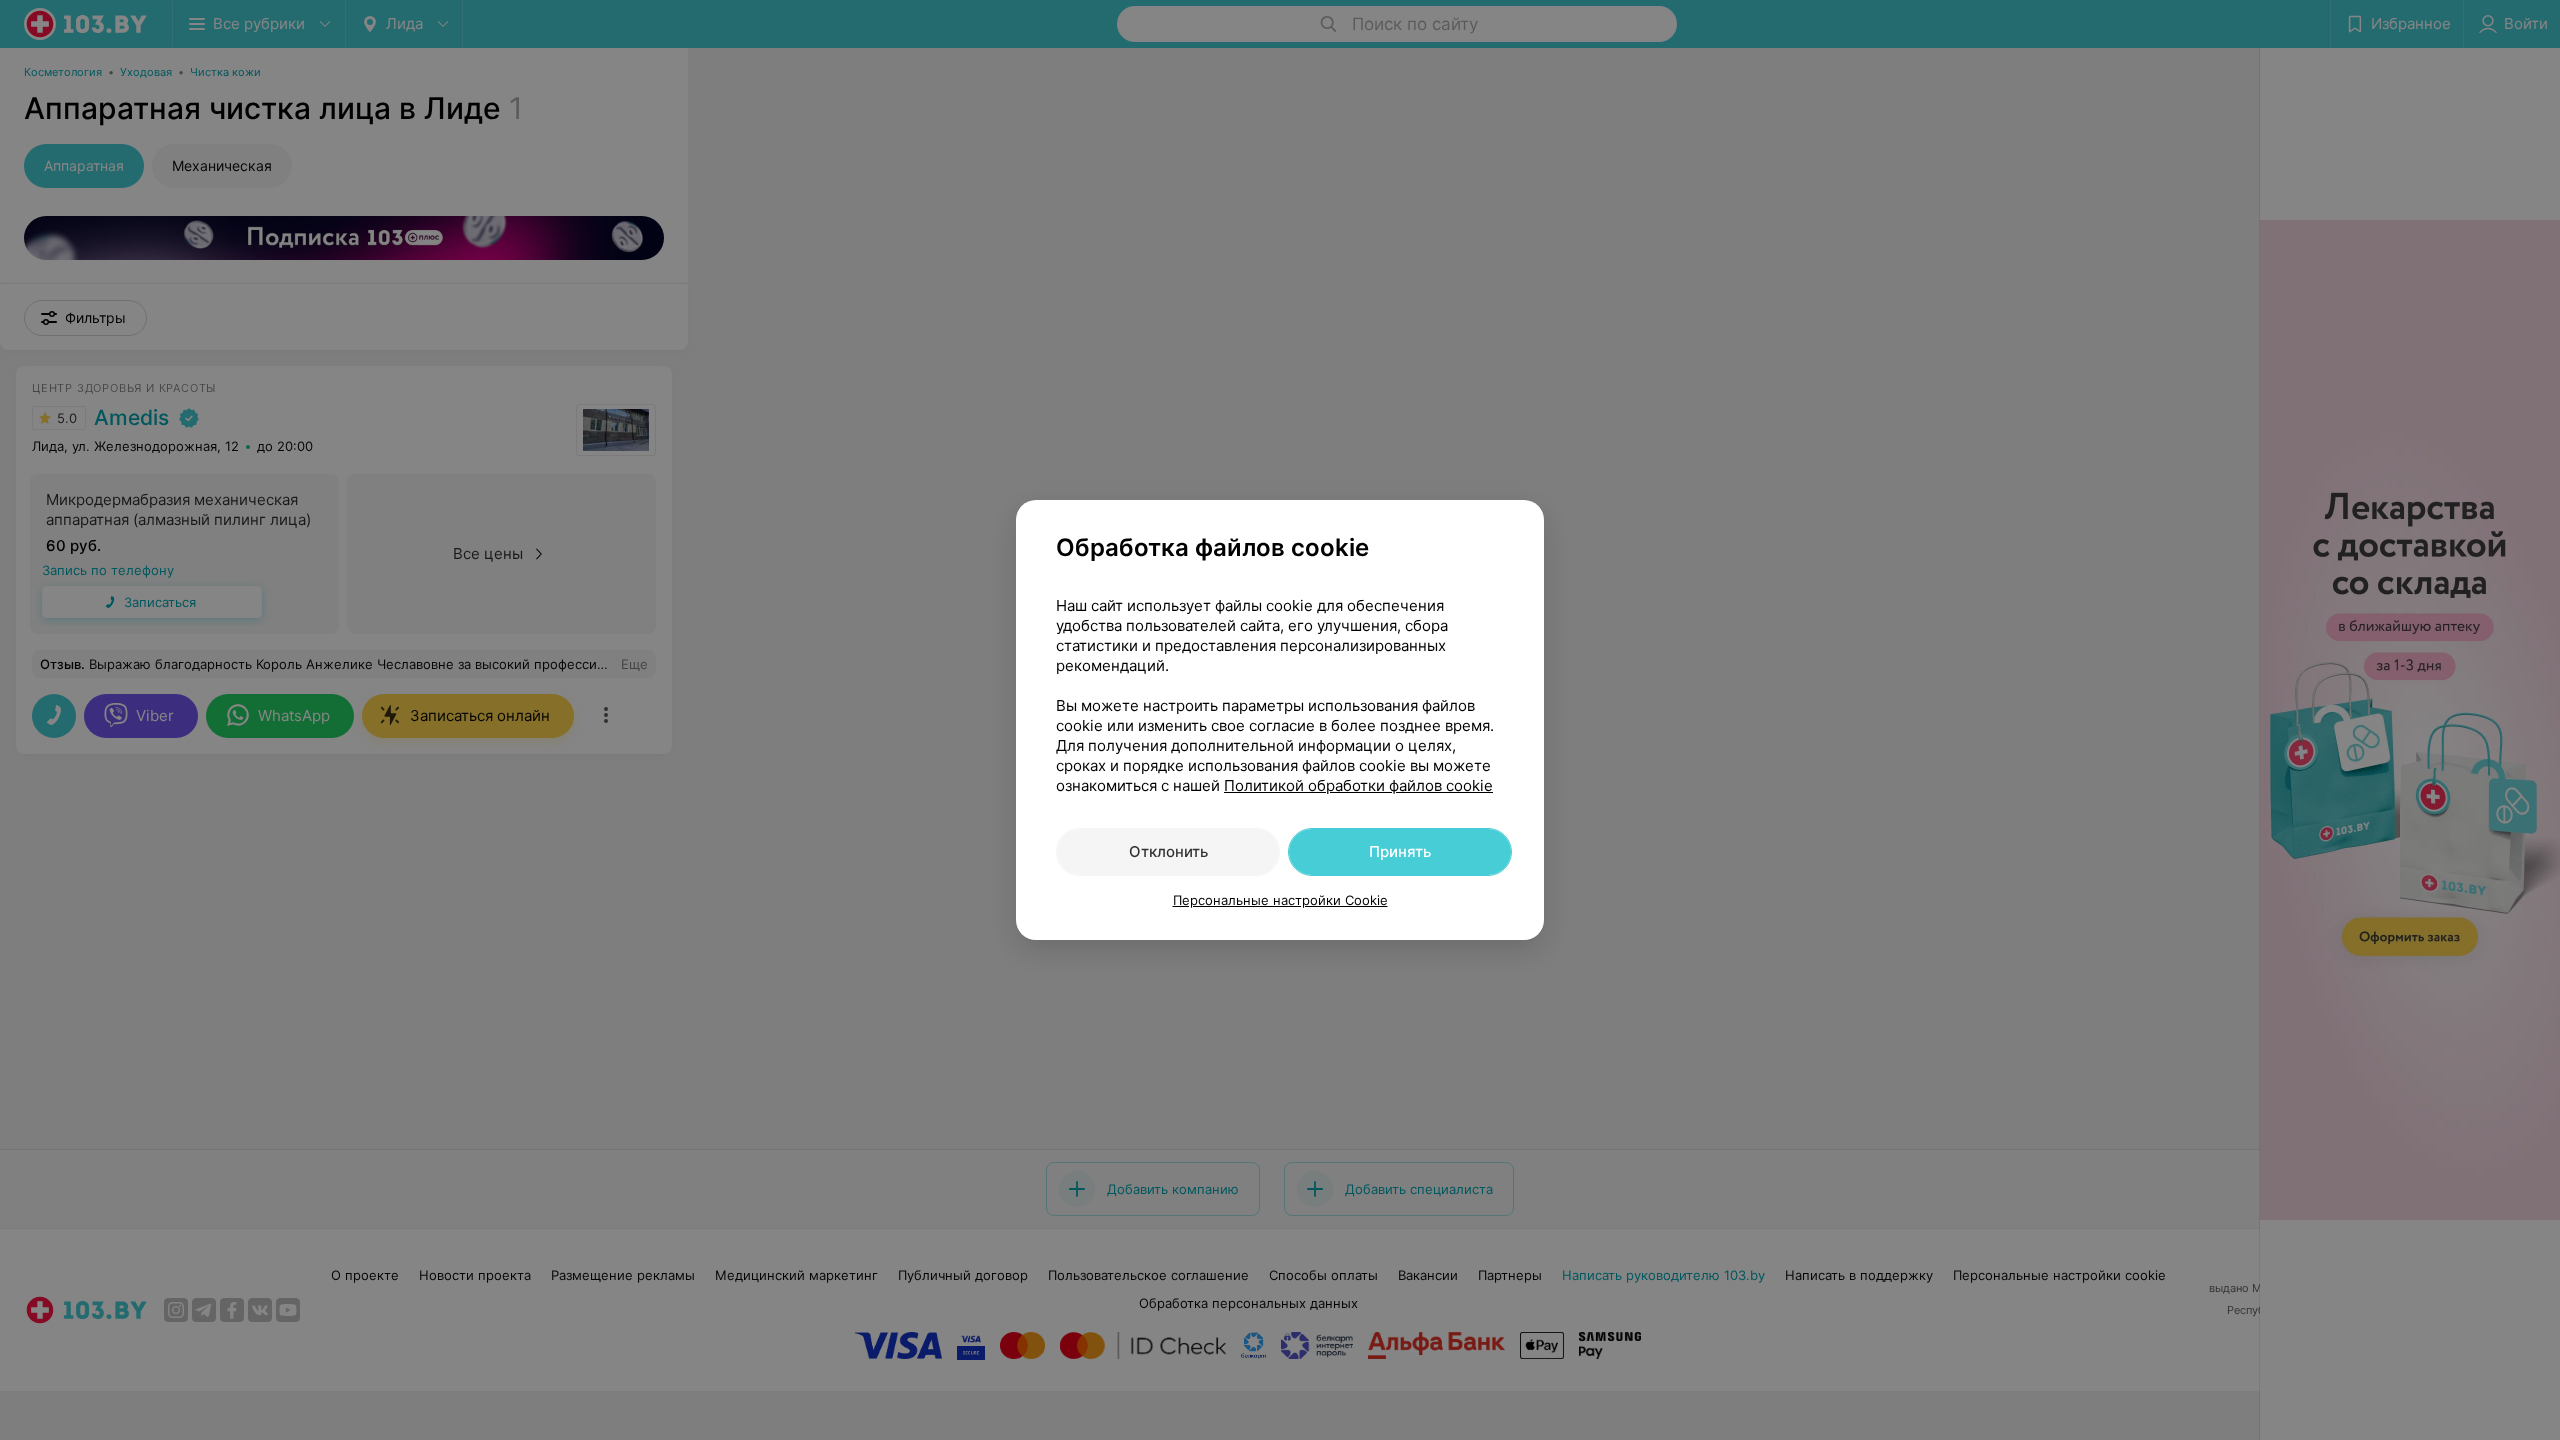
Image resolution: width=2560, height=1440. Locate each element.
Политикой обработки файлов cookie (1358, 785)
